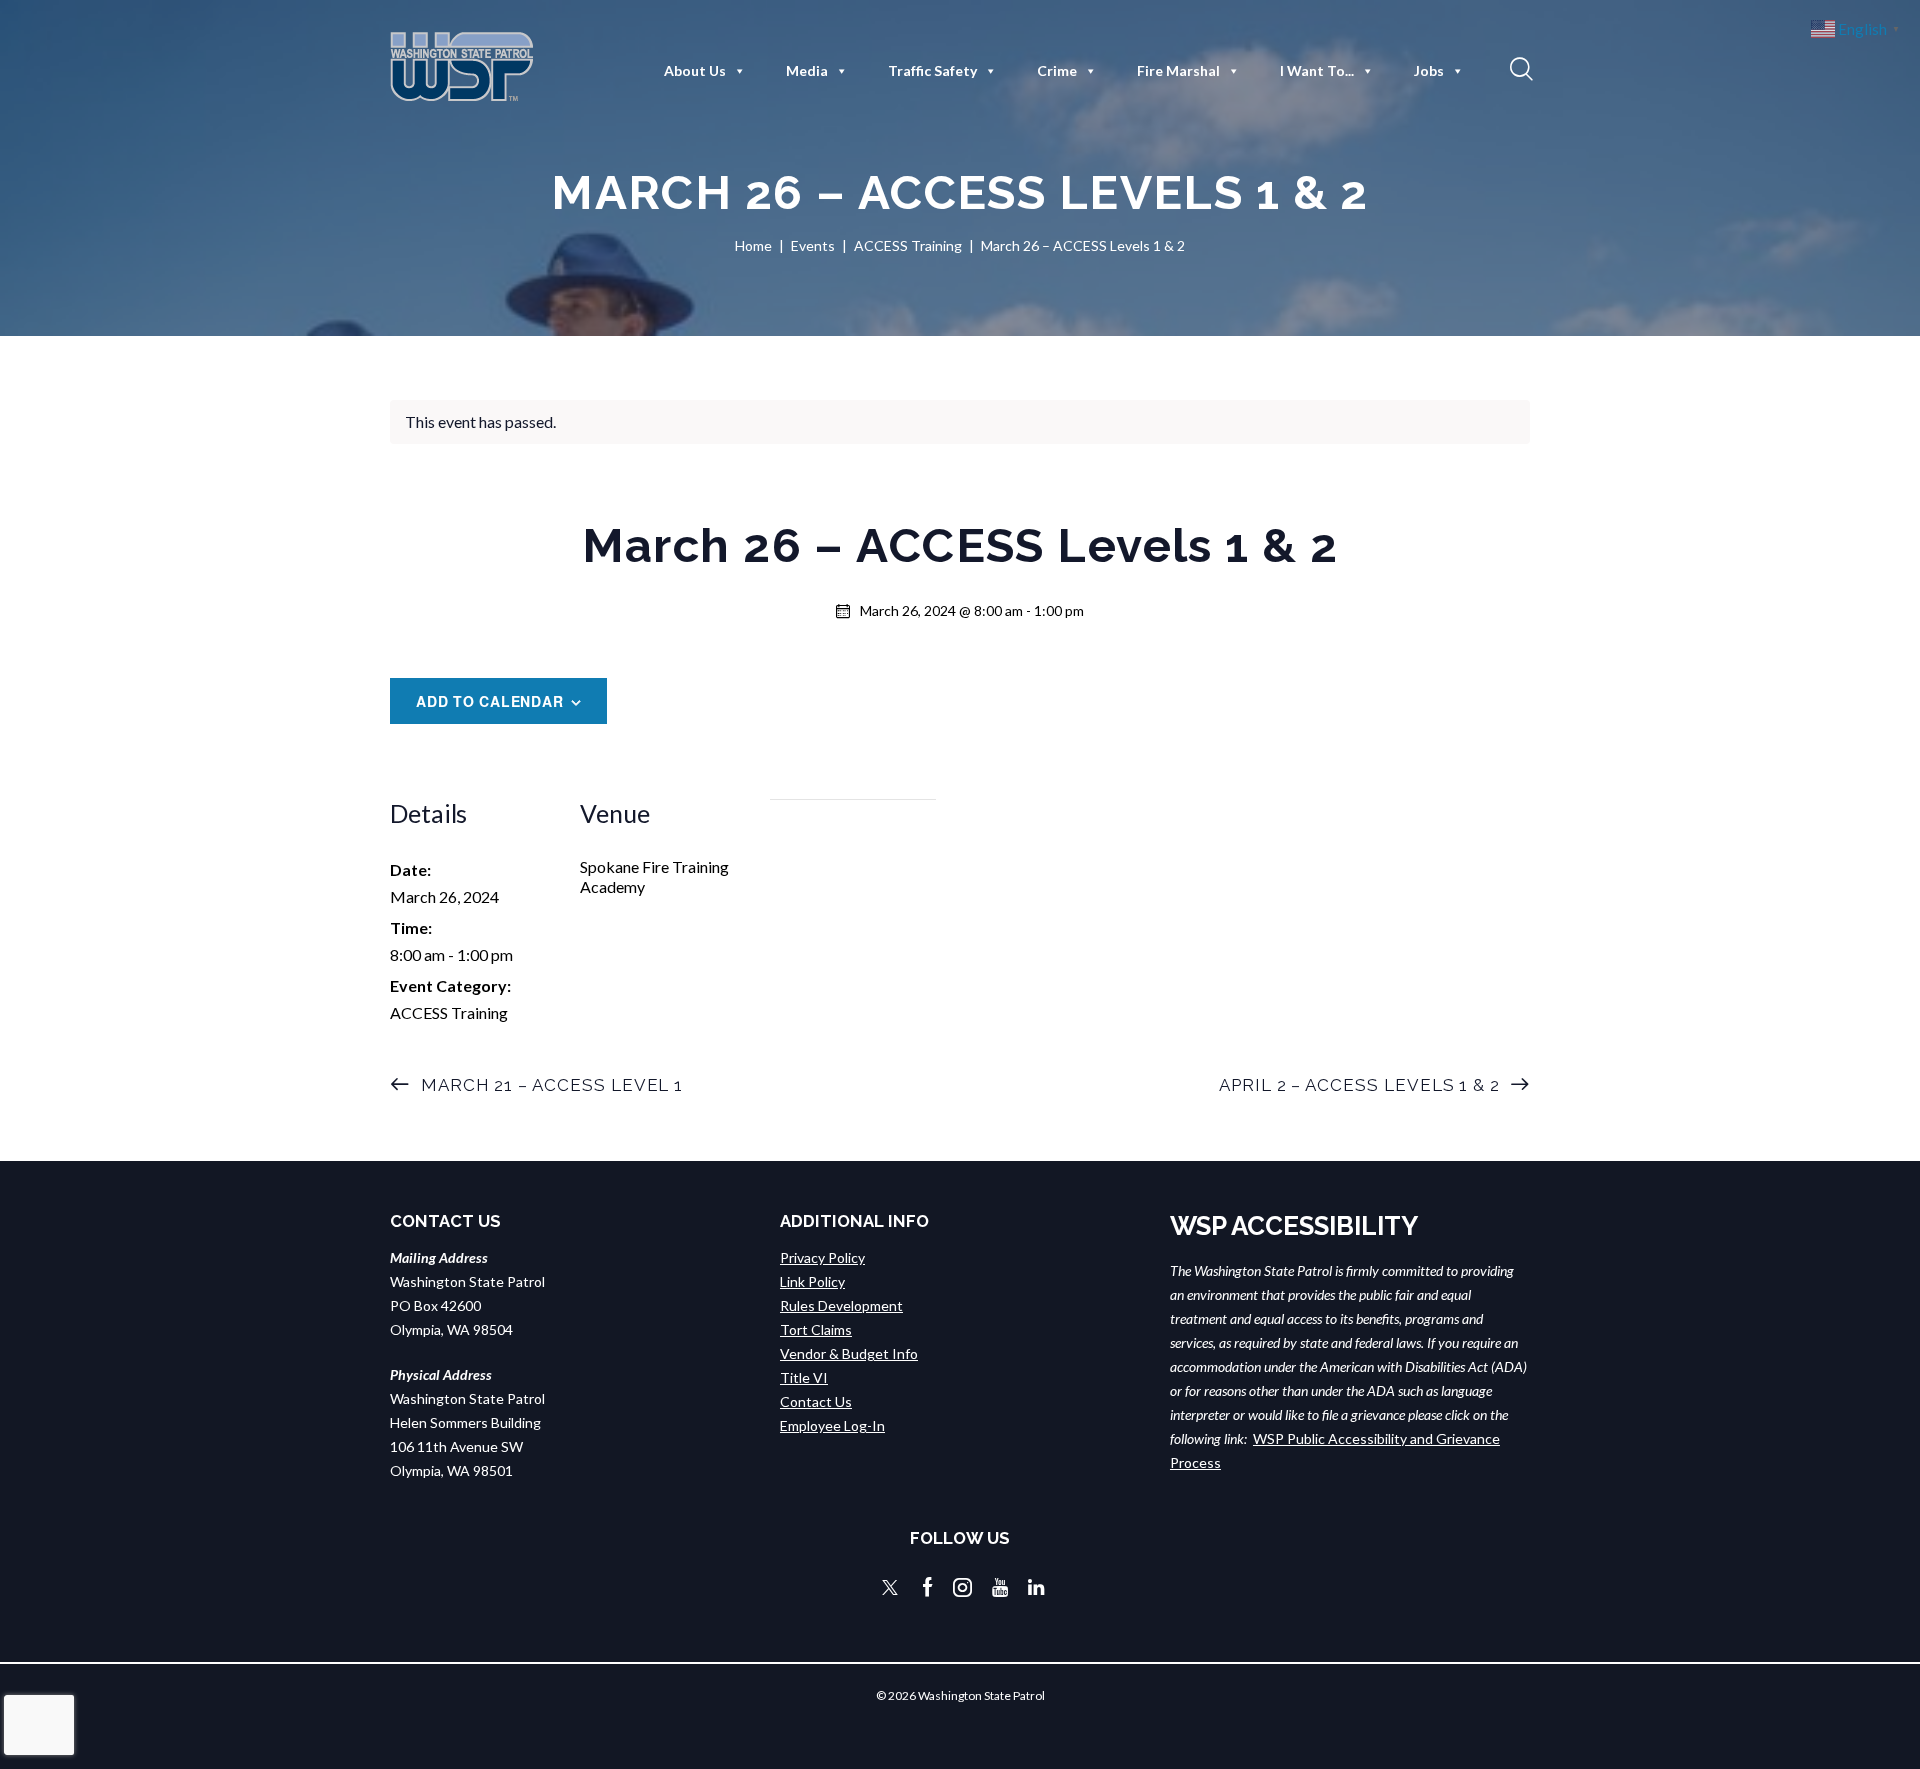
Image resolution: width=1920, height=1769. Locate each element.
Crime (1057, 70)
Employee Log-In (832, 1425)
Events (813, 245)
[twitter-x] (890, 1587)
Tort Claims (816, 1329)
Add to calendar (490, 701)
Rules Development (841, 1305)
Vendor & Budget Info (849, 1353)
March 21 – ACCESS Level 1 (549, 1085)
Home (753, 245)
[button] (1519, 68)
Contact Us (816, 1401)
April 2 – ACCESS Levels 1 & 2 (1362, 1085)
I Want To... (1317, 70)
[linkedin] (1036, 1587)
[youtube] (1000, 1587)
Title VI (804, 1377)
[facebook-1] (928, 1587)
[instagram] (962, 1587)
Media (807, 70)
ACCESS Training (908, 245)
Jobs (1429, 70)
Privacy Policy (822, 1257)
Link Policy (812, 1281)
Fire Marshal (1178, 70)
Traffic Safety (932, 70)
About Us (695, 70)
